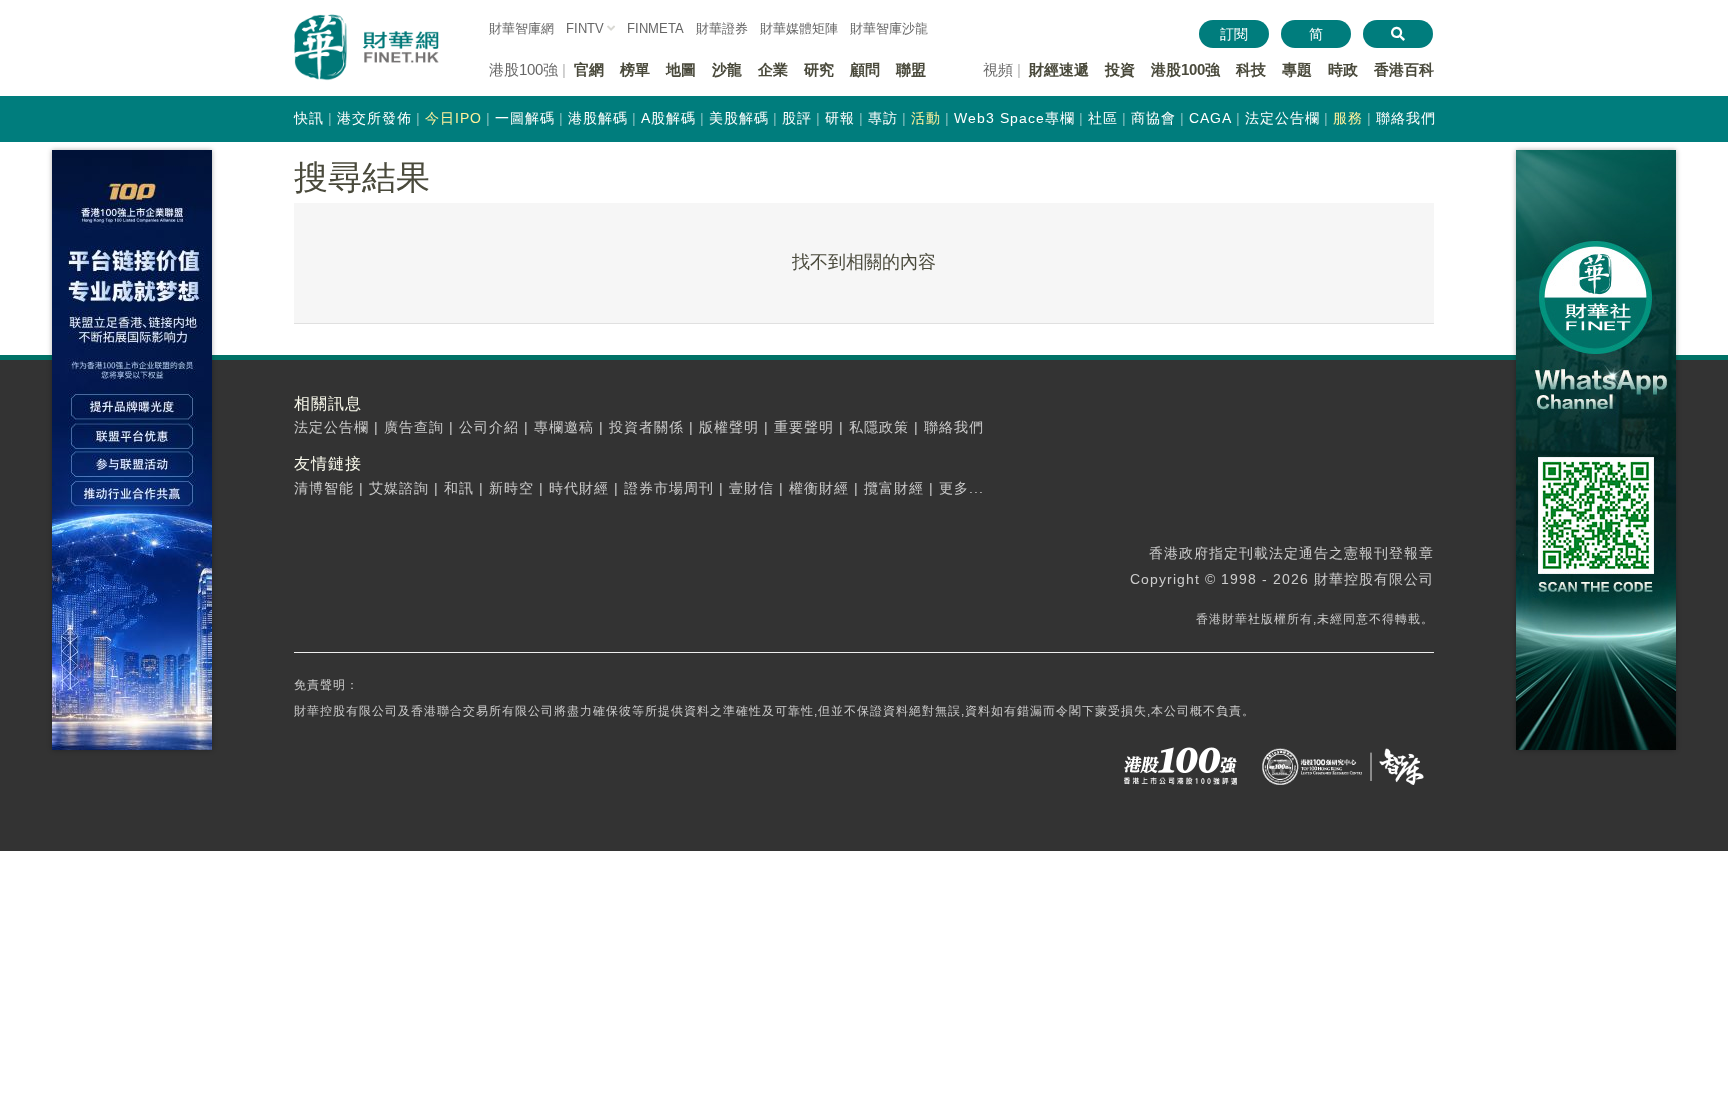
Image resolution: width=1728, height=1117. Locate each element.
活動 (926, 118)
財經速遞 (1059, 69)
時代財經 (579, 488)
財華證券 (722, 28)
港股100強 (1185, 69)
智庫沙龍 (889, 28)
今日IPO (453, 118)
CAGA (1210, 118)
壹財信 (751, 488)
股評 (797, 118)
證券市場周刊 (669, 488)
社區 (1103, 118)
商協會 (1153, 118)
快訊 (309, 118)
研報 (840, 118)
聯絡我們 (1406, 118)
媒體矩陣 (799, 28)
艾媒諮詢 (399, 488)
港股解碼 (598, 118)
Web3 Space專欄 (1014, 118)
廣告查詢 (414, 427)
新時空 (511, 488)
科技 (1251, 69)
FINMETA (655, 28)
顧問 (865, 69)
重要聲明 (804, 427)
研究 (819, 69)
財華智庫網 (521, 28)
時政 (1343, 69)
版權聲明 (729, 427)
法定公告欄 (1282, 118)
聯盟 (911, 69)
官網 (589, 69)
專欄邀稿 (564, 427)
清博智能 (324, 488)
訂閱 (1234, 34)
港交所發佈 (374, 118)
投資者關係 (646, 427)
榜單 (635, 69)
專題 (1297, 69)
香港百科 (1404, 69)
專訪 (883, 118)
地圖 (681, 69)
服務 (1348, 118)
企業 (773, 69)
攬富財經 (894, 488)
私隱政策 (879, 427)
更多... (961, 488)
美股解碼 (739, 118)
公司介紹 (489, 427)
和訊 (459, 488)
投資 (1120, 69)
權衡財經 (819, 488)
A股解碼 (668, 118)
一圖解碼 (525, 118)
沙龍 (727, 69)
